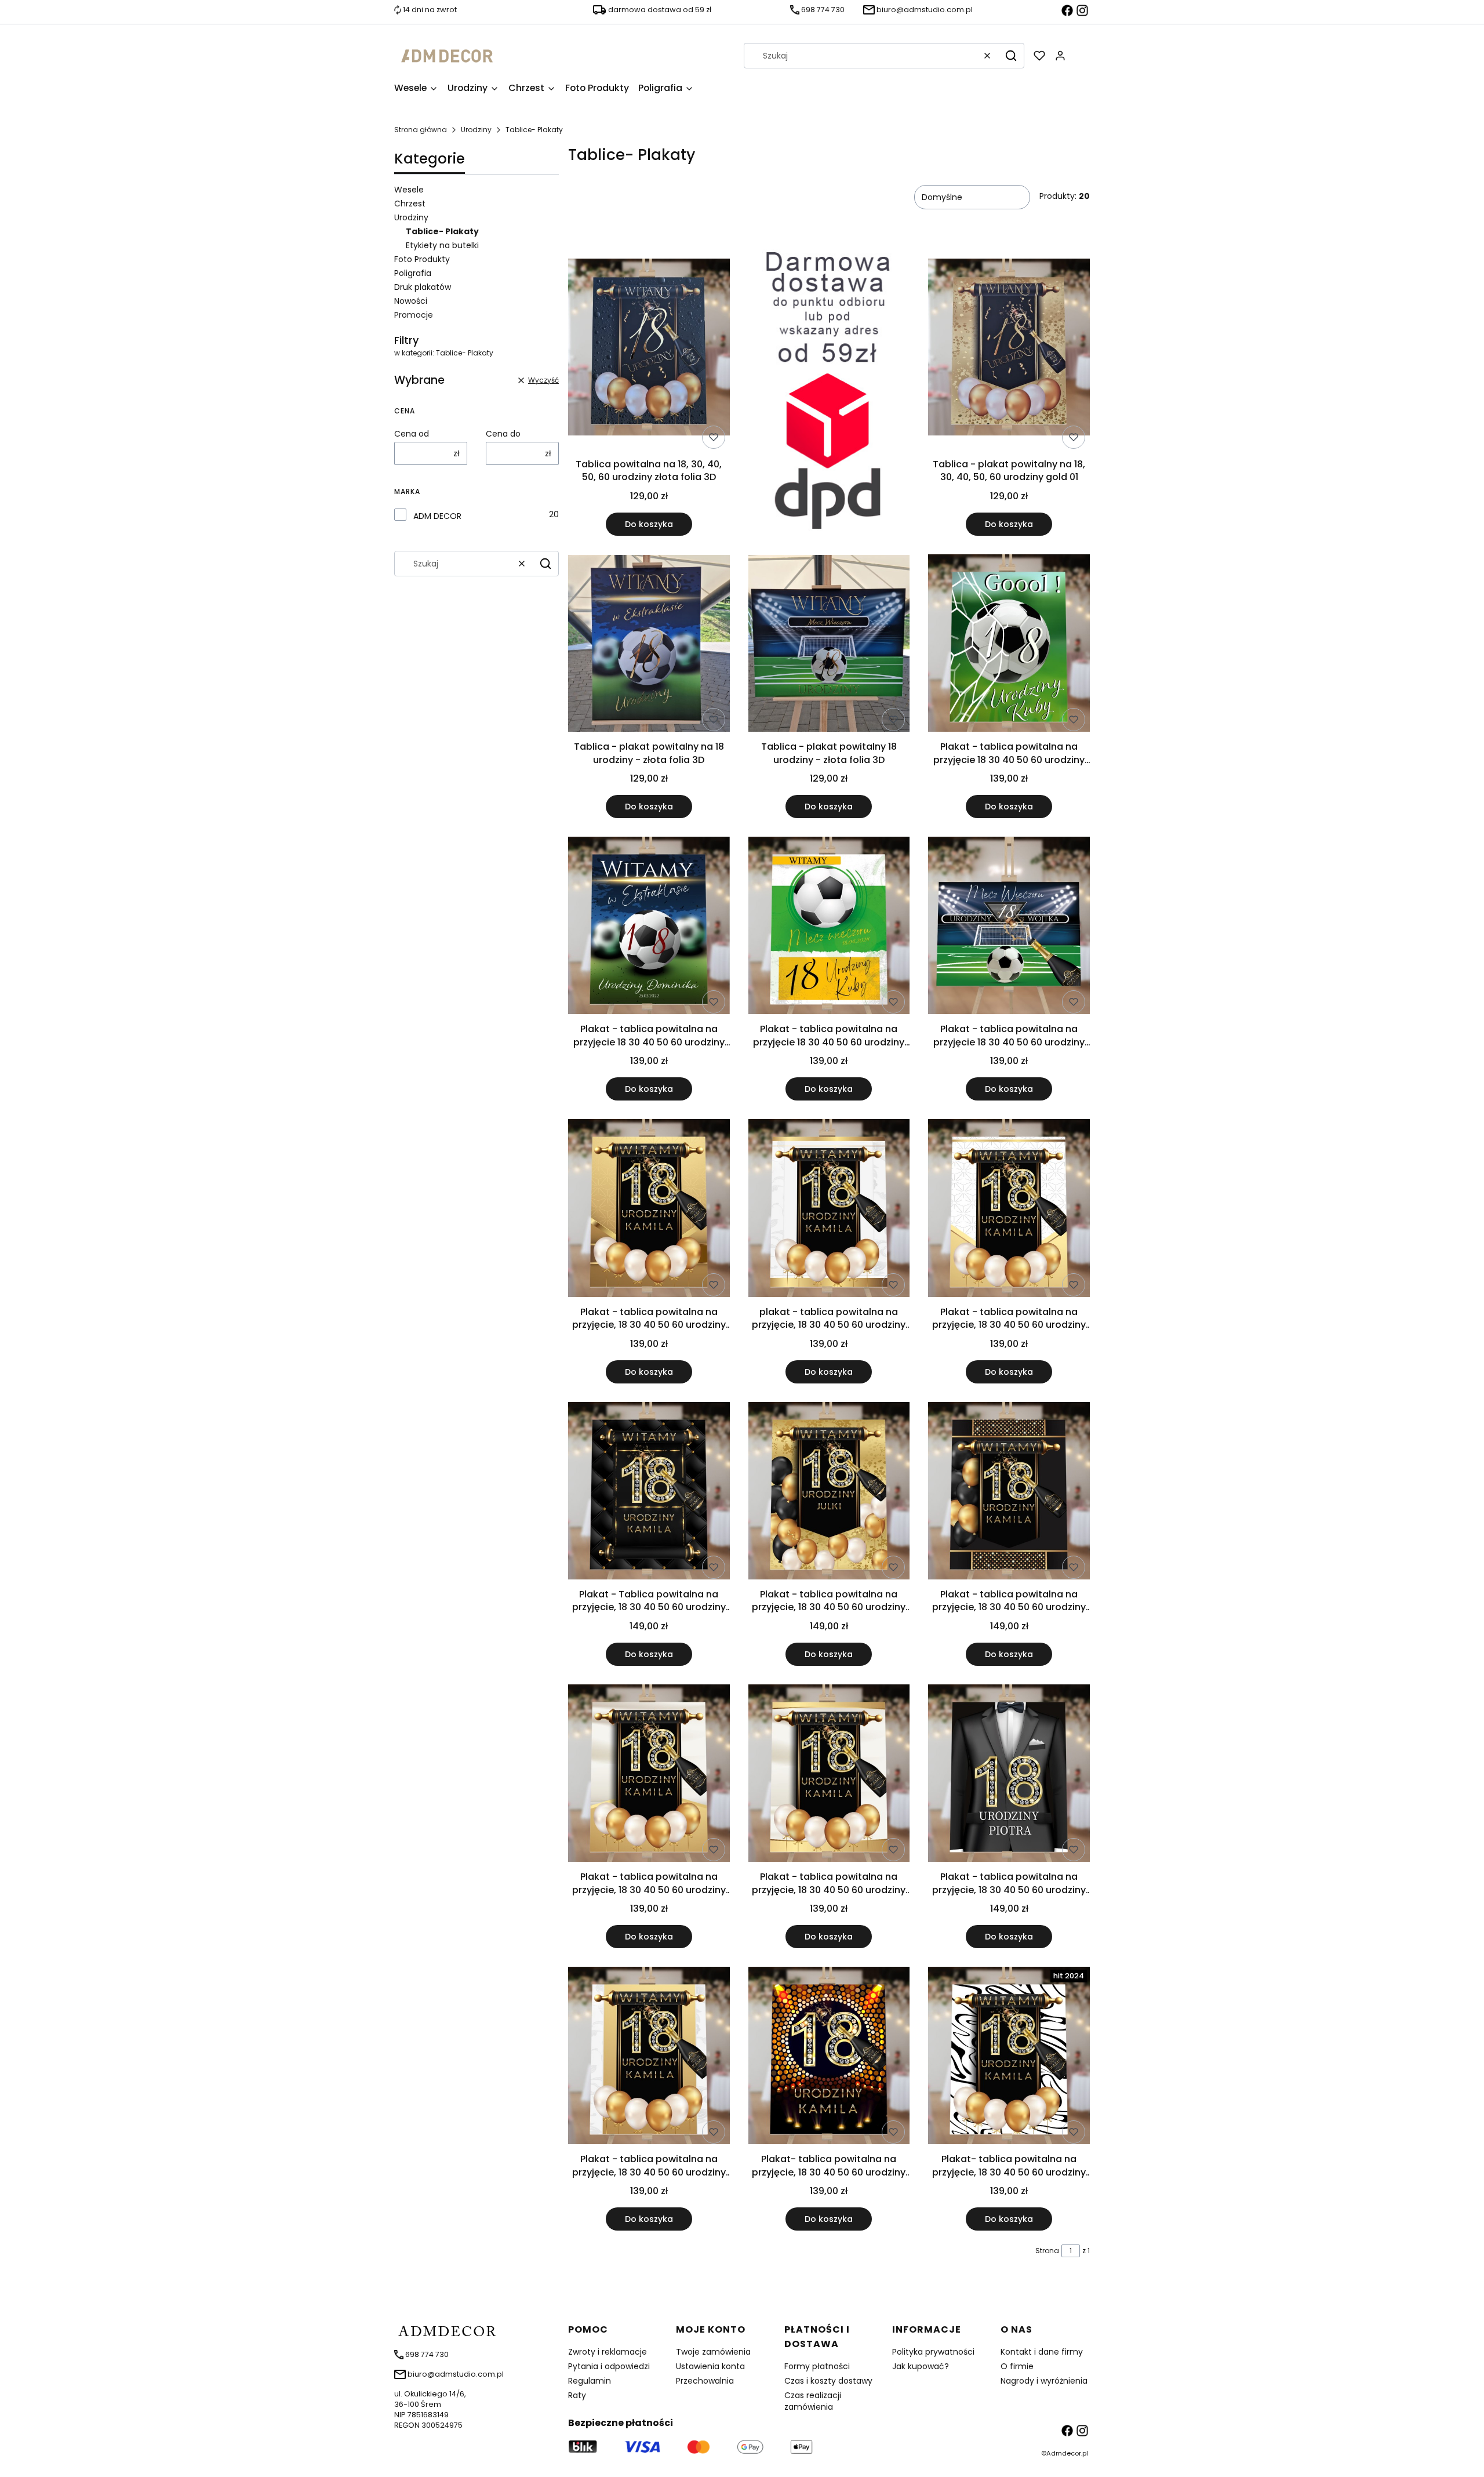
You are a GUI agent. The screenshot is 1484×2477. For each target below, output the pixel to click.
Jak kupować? (921, 2366)
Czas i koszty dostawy (828, 2381)
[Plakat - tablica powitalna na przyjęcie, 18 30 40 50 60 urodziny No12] (649, 2057)
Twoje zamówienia (713, 2352)
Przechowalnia (705, 2381)
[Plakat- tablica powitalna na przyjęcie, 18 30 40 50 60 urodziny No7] (1009, 2057)
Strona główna (421, 130)
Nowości (411, 301)
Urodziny (476, 130)
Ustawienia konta (710, 2366)
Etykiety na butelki (442, 245)
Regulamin (590, 2381)
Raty (577, 2395)
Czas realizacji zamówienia (813, 2401)
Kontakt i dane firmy (1042, 2352)
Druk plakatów (423, 287)
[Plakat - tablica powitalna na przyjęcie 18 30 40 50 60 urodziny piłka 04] (829, 927)
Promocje (414, 315)
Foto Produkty (422, 259)
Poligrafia (413, 273)
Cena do (503, 434)
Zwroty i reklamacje (608, 2352)
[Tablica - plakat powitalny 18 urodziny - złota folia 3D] (829, 645)
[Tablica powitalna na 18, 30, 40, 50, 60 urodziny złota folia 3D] (649, 349)
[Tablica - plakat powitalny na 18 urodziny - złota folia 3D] (649, 645)
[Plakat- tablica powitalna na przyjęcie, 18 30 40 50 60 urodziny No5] (829, 2057)
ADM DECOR (437, 516)
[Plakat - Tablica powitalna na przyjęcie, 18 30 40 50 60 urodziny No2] (649, 1493)
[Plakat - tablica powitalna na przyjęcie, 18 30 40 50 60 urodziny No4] (829, 1493)
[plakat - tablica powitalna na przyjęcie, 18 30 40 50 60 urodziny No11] (829, 1210)
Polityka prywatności (933, 2352)
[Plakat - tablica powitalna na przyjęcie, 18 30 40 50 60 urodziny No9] (829, 1775)
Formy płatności (817, 2366)
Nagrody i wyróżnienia (1044, 2381)
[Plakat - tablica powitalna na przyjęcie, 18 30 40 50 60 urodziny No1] (1009, 1775)
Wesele (409, 190)
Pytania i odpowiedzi (609, 2366)
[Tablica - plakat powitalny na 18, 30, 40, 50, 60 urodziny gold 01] (1009, 349)
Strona (1047, 2251)
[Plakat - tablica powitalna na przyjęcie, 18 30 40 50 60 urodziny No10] (649, 1210)
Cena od (412, 434)
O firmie (1017, 2366)
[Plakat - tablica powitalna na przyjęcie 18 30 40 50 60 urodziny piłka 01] (1009, 645)
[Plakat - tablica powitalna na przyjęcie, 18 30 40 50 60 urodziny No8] (649, 1775)
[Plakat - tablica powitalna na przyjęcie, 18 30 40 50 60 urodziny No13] (1009, 1210)
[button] (1011, 56)
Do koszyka (649, 524)
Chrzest (410, 204)
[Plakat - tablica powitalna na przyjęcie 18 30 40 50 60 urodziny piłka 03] (1009, 927)
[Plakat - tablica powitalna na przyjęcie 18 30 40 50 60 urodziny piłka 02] (649, 927)
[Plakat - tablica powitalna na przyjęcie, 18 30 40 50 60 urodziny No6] (1009, 1493)
